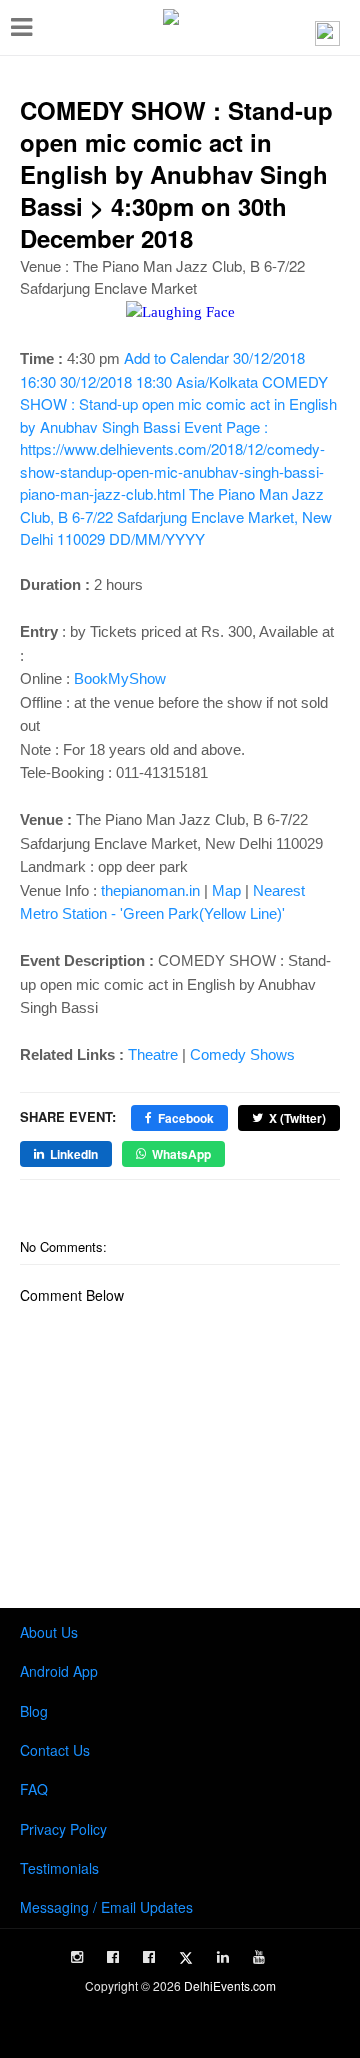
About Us (49, 1632)
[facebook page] (113, 1957)
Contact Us (55, 1750)
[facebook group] (149, 1957)
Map (226, 890)
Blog (34, 1711)
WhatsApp (181, 1154)
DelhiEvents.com (230, 1985)
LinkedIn (74, 1154)
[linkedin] (223, 1957)
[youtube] (259, 1957)
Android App (59, 1671)
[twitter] (186, 1958)
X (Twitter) (297, 1118)
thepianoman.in (150, 890)
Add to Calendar (178, 448)
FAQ (34, 1789)
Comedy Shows (242, 1054)
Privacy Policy (63, 1829)
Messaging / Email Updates (106, 1907)
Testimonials (59, 1868)
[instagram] (77, 1957)
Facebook (186, 1118)
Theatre (153, 1054)
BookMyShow (120, 678)
